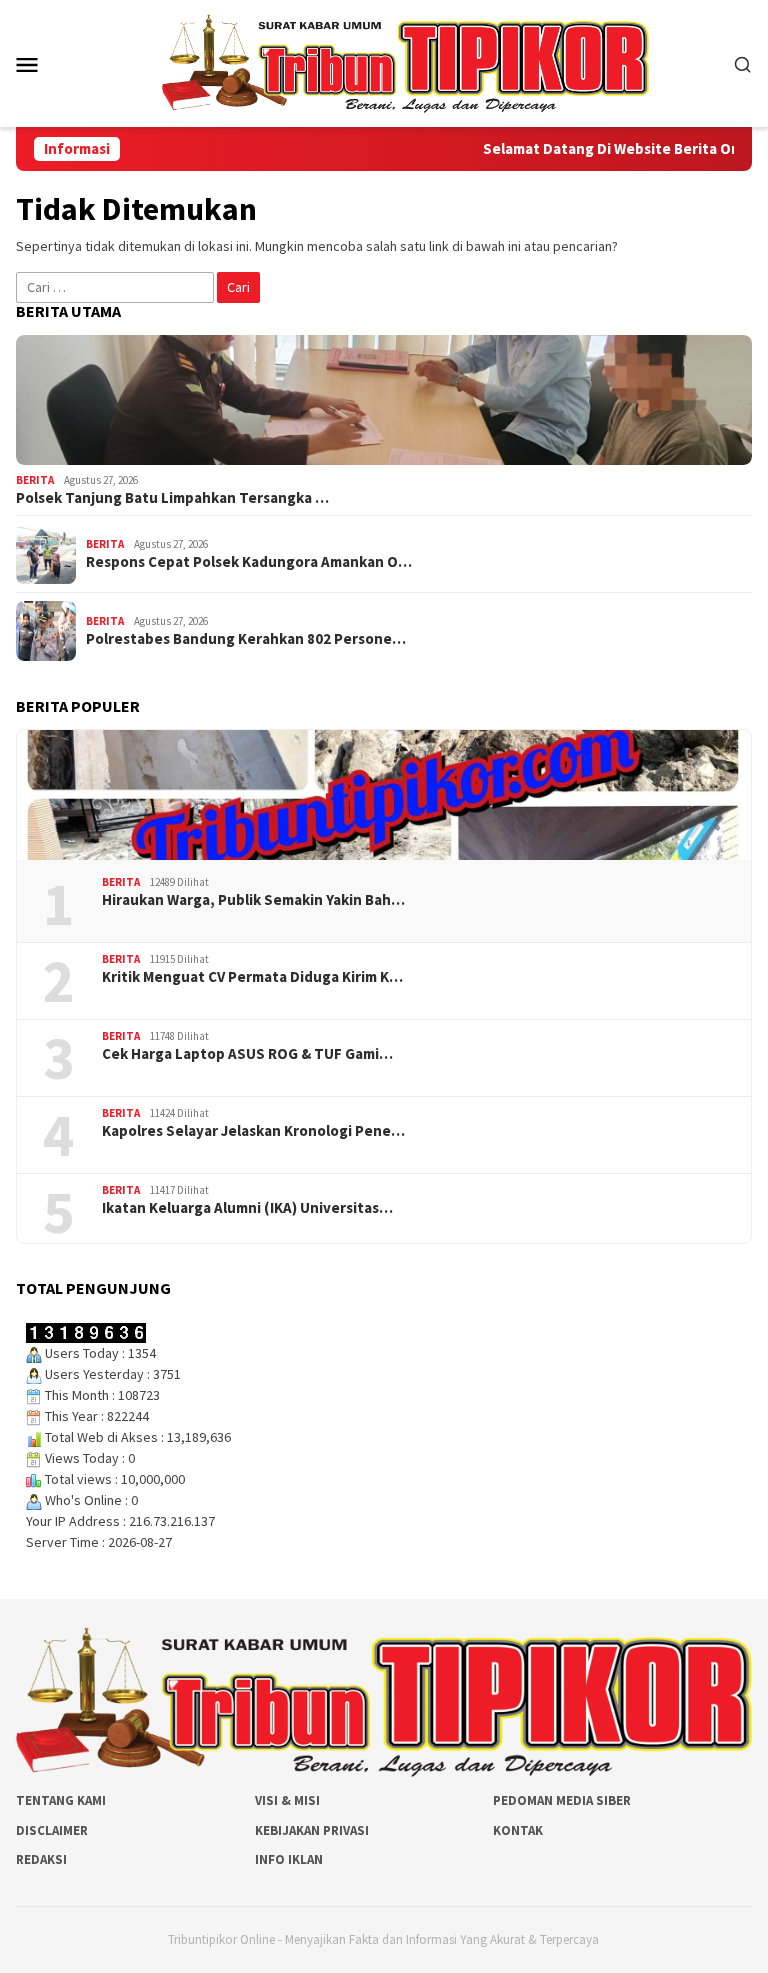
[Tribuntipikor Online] (405, 62)
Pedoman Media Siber (562, 1800)
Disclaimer (52, 1830)
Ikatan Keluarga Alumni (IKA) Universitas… (247, 1208)
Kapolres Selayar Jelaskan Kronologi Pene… (253, 1131)
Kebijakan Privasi (312, 1830)
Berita (35, 480)
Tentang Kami (61, 1800)
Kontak (518, 1830)
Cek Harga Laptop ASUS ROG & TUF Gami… (247, 1054)
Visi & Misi (287, 1800)
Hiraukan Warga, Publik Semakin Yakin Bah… (253, 900)
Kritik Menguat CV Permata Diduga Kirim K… (252, 977)
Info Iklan (289, 1859)
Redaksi (41, 1859)
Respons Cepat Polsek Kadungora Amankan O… (249, 562)
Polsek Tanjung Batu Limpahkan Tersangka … (172, 498)
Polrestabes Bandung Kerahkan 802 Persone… (246, 639)
